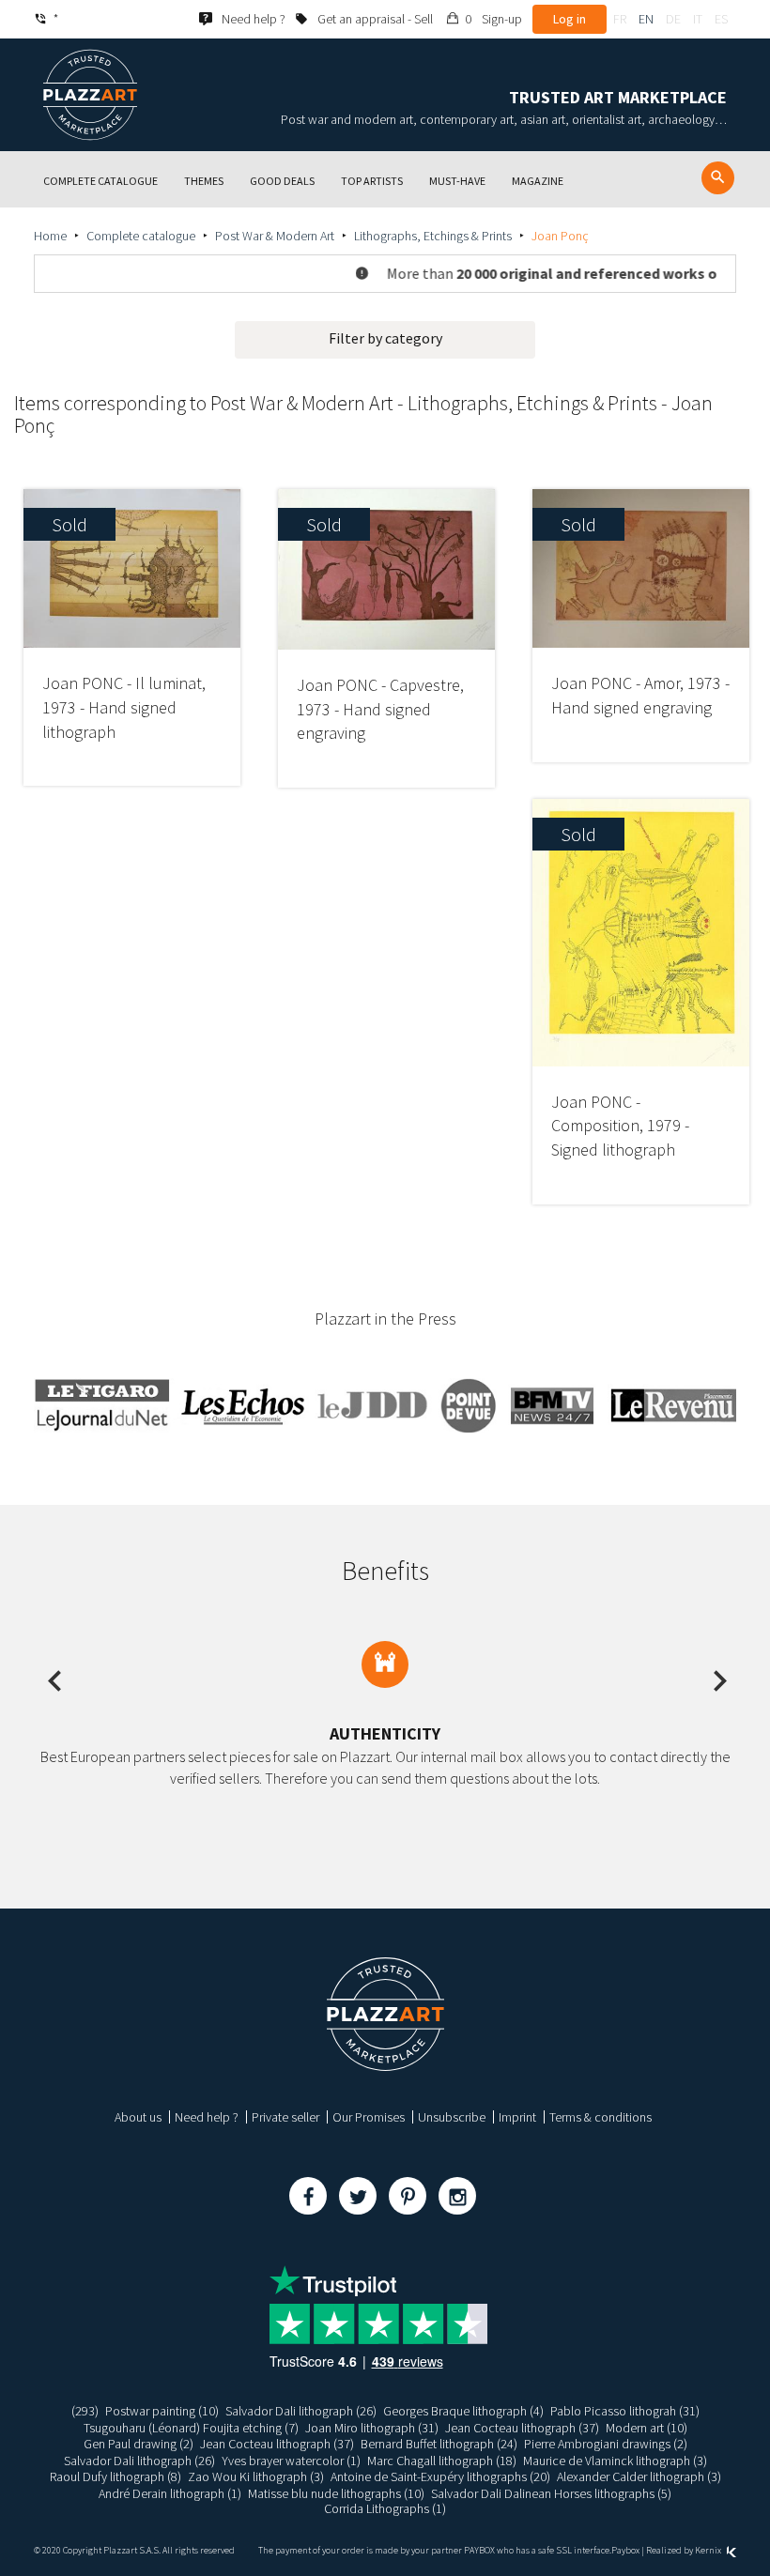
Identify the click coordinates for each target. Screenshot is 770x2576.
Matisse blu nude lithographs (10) (336, 2493)
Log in (570, 19)
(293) (85, 2411)
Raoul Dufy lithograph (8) (115, 2476)
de (673, 19)
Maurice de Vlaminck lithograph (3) (615, 2461)
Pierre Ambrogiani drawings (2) (606, 2444)
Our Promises (369, 2117)
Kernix (709, 2550)
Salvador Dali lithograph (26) (301, 2411)
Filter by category (385, 338)
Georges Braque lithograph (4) (463, 2411)
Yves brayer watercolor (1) (291, 2461)
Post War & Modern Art (275, 236)
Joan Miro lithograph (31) (372, 2428)
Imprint (517, 2117)
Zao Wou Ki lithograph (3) (256, 2476)
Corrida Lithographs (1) (385, 2508)
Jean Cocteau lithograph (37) (522, 2428)
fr (620, 19)
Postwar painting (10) (162, 2411)
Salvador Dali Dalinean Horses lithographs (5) (551, 2493)
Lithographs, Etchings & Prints (433, 236)
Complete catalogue (141, 236)
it (698, 19)
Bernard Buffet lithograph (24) (439, 2444)
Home (50, 236)
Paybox (625, 2550)
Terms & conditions (601, 2117)
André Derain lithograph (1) (170, 2493)
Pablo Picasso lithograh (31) (625, 2411)
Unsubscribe (452, 2117)
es (721, 19)
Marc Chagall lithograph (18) (442, 2461)
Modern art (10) (647, 2428)
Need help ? (207, 2117)
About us (138, 2117)
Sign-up (502, 19)
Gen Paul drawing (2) (139, 2444)
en (646, 19)
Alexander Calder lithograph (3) (639, 2476)
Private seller (285, 2117)
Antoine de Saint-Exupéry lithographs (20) (440, 2476)
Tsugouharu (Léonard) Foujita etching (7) (191, 2428)
